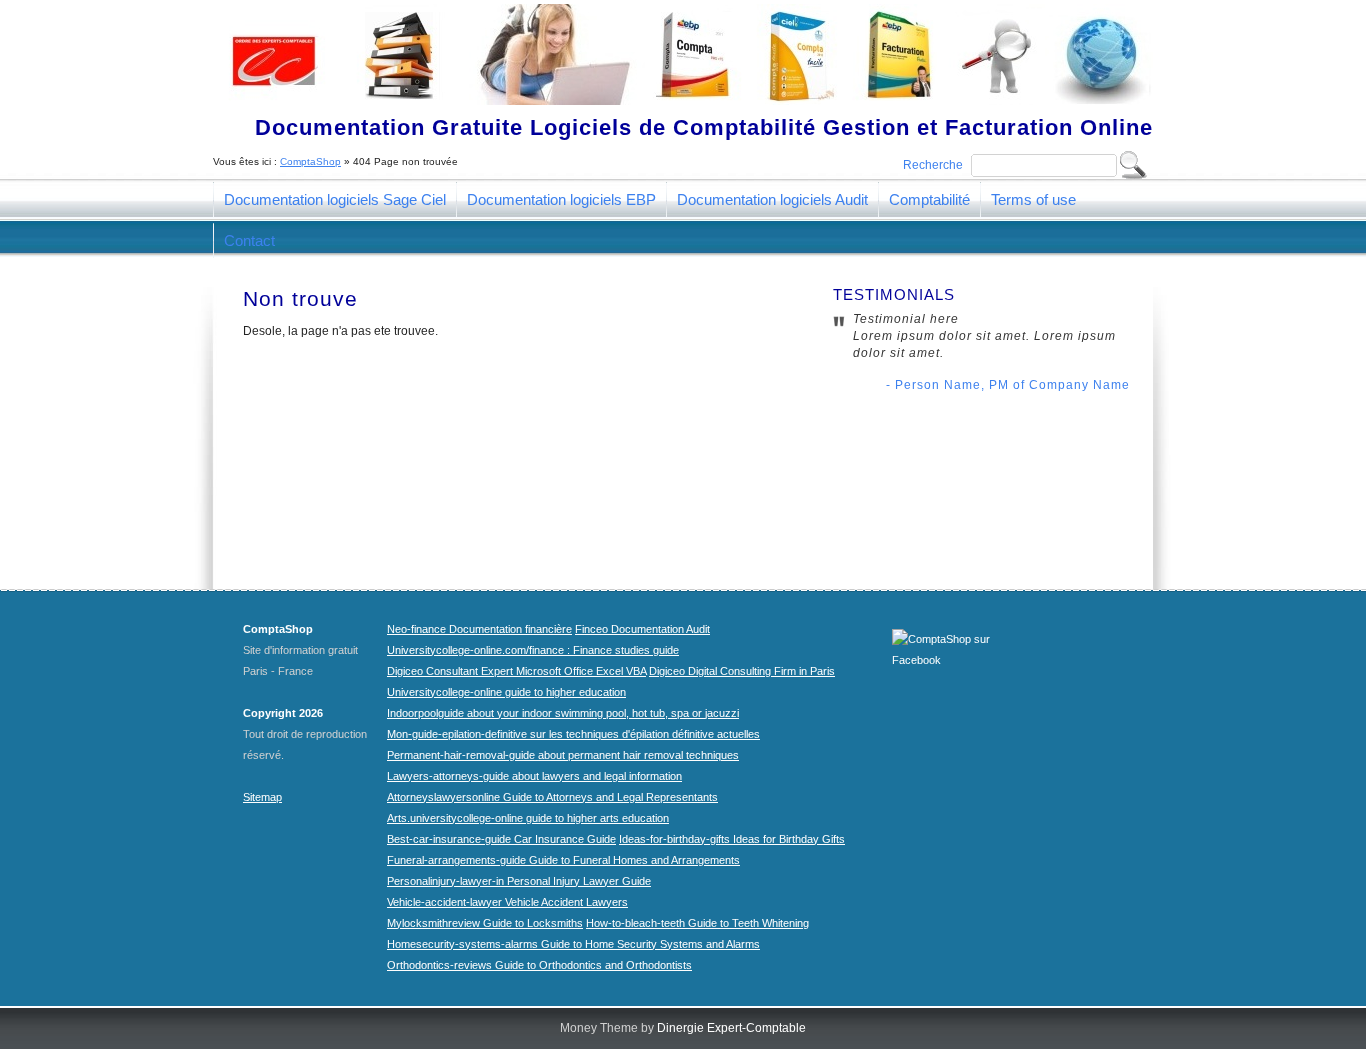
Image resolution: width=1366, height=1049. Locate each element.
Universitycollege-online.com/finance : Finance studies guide (533, 650)
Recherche (933, 165)
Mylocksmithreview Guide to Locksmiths (485, 923)
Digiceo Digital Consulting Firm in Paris (742, 671)
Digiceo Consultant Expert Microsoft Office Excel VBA (516, 671)
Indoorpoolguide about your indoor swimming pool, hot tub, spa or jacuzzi (563, 713)
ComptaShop (310, 161)
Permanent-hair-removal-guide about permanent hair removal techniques (563, 755)
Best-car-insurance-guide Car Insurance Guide (501, 839)
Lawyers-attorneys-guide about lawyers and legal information (534, 776)
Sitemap (262, 797)
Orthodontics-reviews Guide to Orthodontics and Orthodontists (539, 965)
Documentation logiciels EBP (561, 199)
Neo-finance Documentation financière (479, 629)
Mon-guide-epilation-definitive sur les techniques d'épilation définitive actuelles (573, 734)
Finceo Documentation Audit (642, 629)
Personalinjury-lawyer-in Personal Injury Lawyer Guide (519, 881)
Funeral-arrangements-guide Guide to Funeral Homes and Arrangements (563, 860)
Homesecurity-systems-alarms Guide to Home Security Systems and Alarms (573, 944)
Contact (249, 240)
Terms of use (1033, 199)
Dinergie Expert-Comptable (731, 1028)
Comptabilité (929, 199)
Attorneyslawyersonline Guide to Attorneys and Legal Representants (552, 797)
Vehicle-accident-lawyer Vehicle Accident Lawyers (507, 902)
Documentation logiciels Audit (772, 199)
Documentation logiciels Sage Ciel (335, 199)
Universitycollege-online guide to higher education (506, 692)
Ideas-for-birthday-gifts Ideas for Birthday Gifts (732, 839)
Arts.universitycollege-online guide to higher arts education (528, 818)
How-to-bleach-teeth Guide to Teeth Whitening (697, 923)
